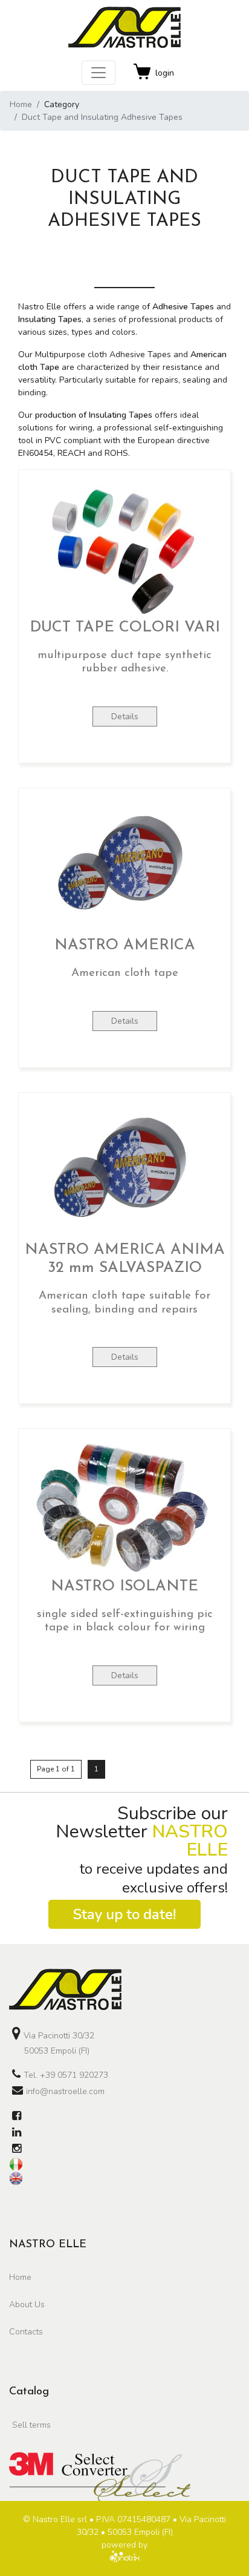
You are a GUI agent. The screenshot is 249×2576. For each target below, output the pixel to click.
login (165, 73)
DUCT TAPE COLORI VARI (125, 628)
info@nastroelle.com (65, 2091)
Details (125, 716)
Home (21, 104)
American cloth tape (125, 973)
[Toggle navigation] (99, 73)
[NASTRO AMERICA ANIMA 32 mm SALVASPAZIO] (124, 1169)
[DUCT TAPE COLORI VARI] (124, 546)
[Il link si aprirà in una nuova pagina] (17, 2117)
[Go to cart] (143, 73)
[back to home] (124, 1989)
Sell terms (31, 2425)
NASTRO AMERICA (125, 945)
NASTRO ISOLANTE (124, 1586)
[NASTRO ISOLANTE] (124, 1505)
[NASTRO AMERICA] (124, 864)
